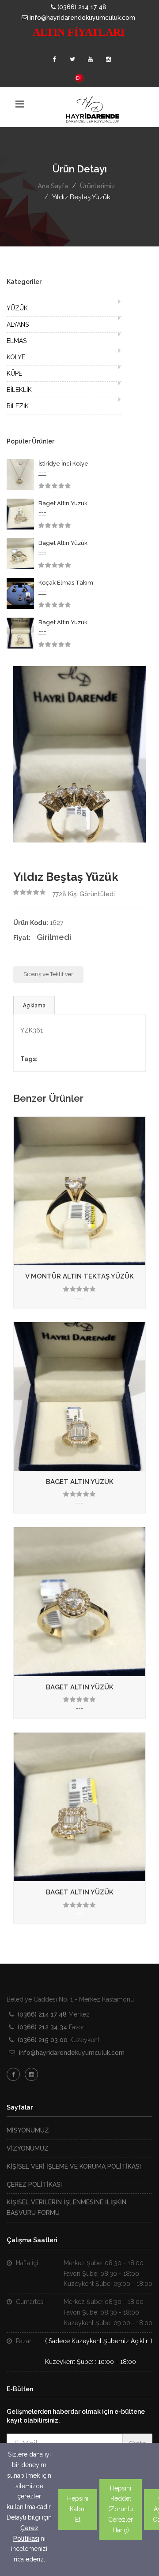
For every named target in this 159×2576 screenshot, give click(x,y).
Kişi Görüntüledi (84, 894)
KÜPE (14, 373)
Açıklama (34, 1005)
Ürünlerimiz (97, 186)
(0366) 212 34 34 (42, 2027)
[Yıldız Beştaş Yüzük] (79, 753)
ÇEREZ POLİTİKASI (34, 2185)
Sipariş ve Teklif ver (48, 974)
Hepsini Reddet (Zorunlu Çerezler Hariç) (121, 2509)
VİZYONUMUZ (28, 2148)
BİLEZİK (18, 406)
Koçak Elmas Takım (66, 583)
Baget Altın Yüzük (63, 503)
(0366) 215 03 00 (43, 2040)
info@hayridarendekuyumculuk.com (81, 18)
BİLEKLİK (19, 390)
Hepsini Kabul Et (78, 2509)
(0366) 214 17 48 (81, 7)
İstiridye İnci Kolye (63, 464)
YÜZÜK (17, 308)
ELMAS (17, 341)
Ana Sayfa (53, 186)
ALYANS (18, 324)
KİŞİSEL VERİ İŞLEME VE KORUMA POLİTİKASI (74, 2166)
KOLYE (16, 357)
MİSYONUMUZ (28, 2130)
